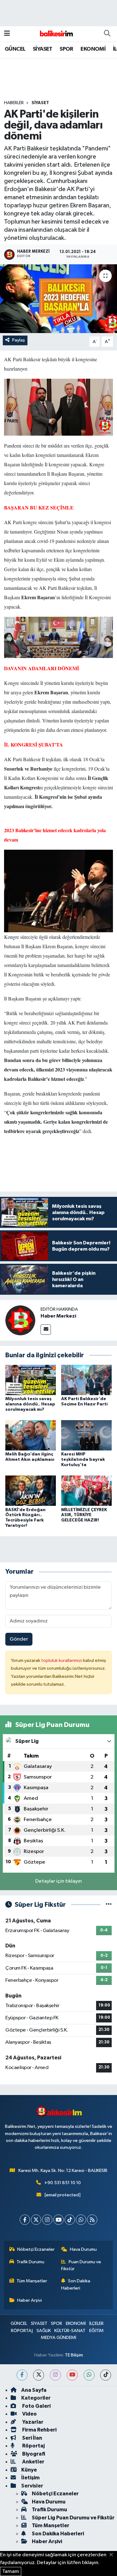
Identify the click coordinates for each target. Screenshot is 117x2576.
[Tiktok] (70, 2220)
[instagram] (55, 2375)
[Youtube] (58, 2220)
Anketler (33, 2462)
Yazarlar (32, 2422)
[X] (36, 2220)
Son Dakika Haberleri (76, 2284)
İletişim (30, 2478)
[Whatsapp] (81, 2220)
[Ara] (107, 34)
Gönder (19, 1639)
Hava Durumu (83, 2249)
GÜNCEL (15, 49)
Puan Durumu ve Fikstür (81, 2265)
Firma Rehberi (39, 2430)
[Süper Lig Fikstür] (109, 1905)
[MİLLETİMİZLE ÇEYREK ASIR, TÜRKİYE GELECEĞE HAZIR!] (86, 1491)
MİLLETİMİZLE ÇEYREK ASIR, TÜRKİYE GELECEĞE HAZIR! (84, 1515)
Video (29, 2414)
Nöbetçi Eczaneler (36, 2249)
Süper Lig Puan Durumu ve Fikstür (73, 2518)
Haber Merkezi (58, 1316)
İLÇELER (96, 2323)
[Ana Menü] (7, 34)
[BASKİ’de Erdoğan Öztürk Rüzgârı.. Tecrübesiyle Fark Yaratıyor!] (31, 1491)
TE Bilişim (74, 2355)
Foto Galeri (36, 2406)
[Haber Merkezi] (20, 1320)
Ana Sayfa (34, 2390)
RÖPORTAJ (22, 2331)
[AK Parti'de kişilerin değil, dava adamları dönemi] (58, 299)
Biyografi (33, 2454)
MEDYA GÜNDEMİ (58, 2338)
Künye (29, 2470)
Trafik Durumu (30, 2262)
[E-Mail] (46, 1330)
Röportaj (33, 2446)
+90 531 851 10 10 (63, 2183)
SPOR (66, 49)
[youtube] (72, 2375)
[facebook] (22, 2375)
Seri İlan (32, 2438)
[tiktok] (106, 2375)
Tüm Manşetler (32, 2281)
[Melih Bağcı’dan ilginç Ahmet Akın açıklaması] (31, 1435)
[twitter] (39, 2375)
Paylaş (19, 340)
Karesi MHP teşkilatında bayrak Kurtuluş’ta (83, 1460)
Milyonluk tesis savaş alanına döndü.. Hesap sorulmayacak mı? (30, 1404)
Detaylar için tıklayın (58, 1881)
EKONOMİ (93, 49)
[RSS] (92, 2220)
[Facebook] (25, 2220)
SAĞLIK (44, 2331)
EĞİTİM (96, 2331)
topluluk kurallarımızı (62, 1660)
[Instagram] (47, 2220)
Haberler (14, 103)
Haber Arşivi (29, 2300)
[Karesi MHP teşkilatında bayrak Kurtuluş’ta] (86, 1435)
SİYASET (43, 49)
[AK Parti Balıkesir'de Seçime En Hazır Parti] (86, 1380)
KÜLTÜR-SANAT (70, 2331)
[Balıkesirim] (56, 34)
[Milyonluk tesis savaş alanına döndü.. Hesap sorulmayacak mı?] (31, 1380)
